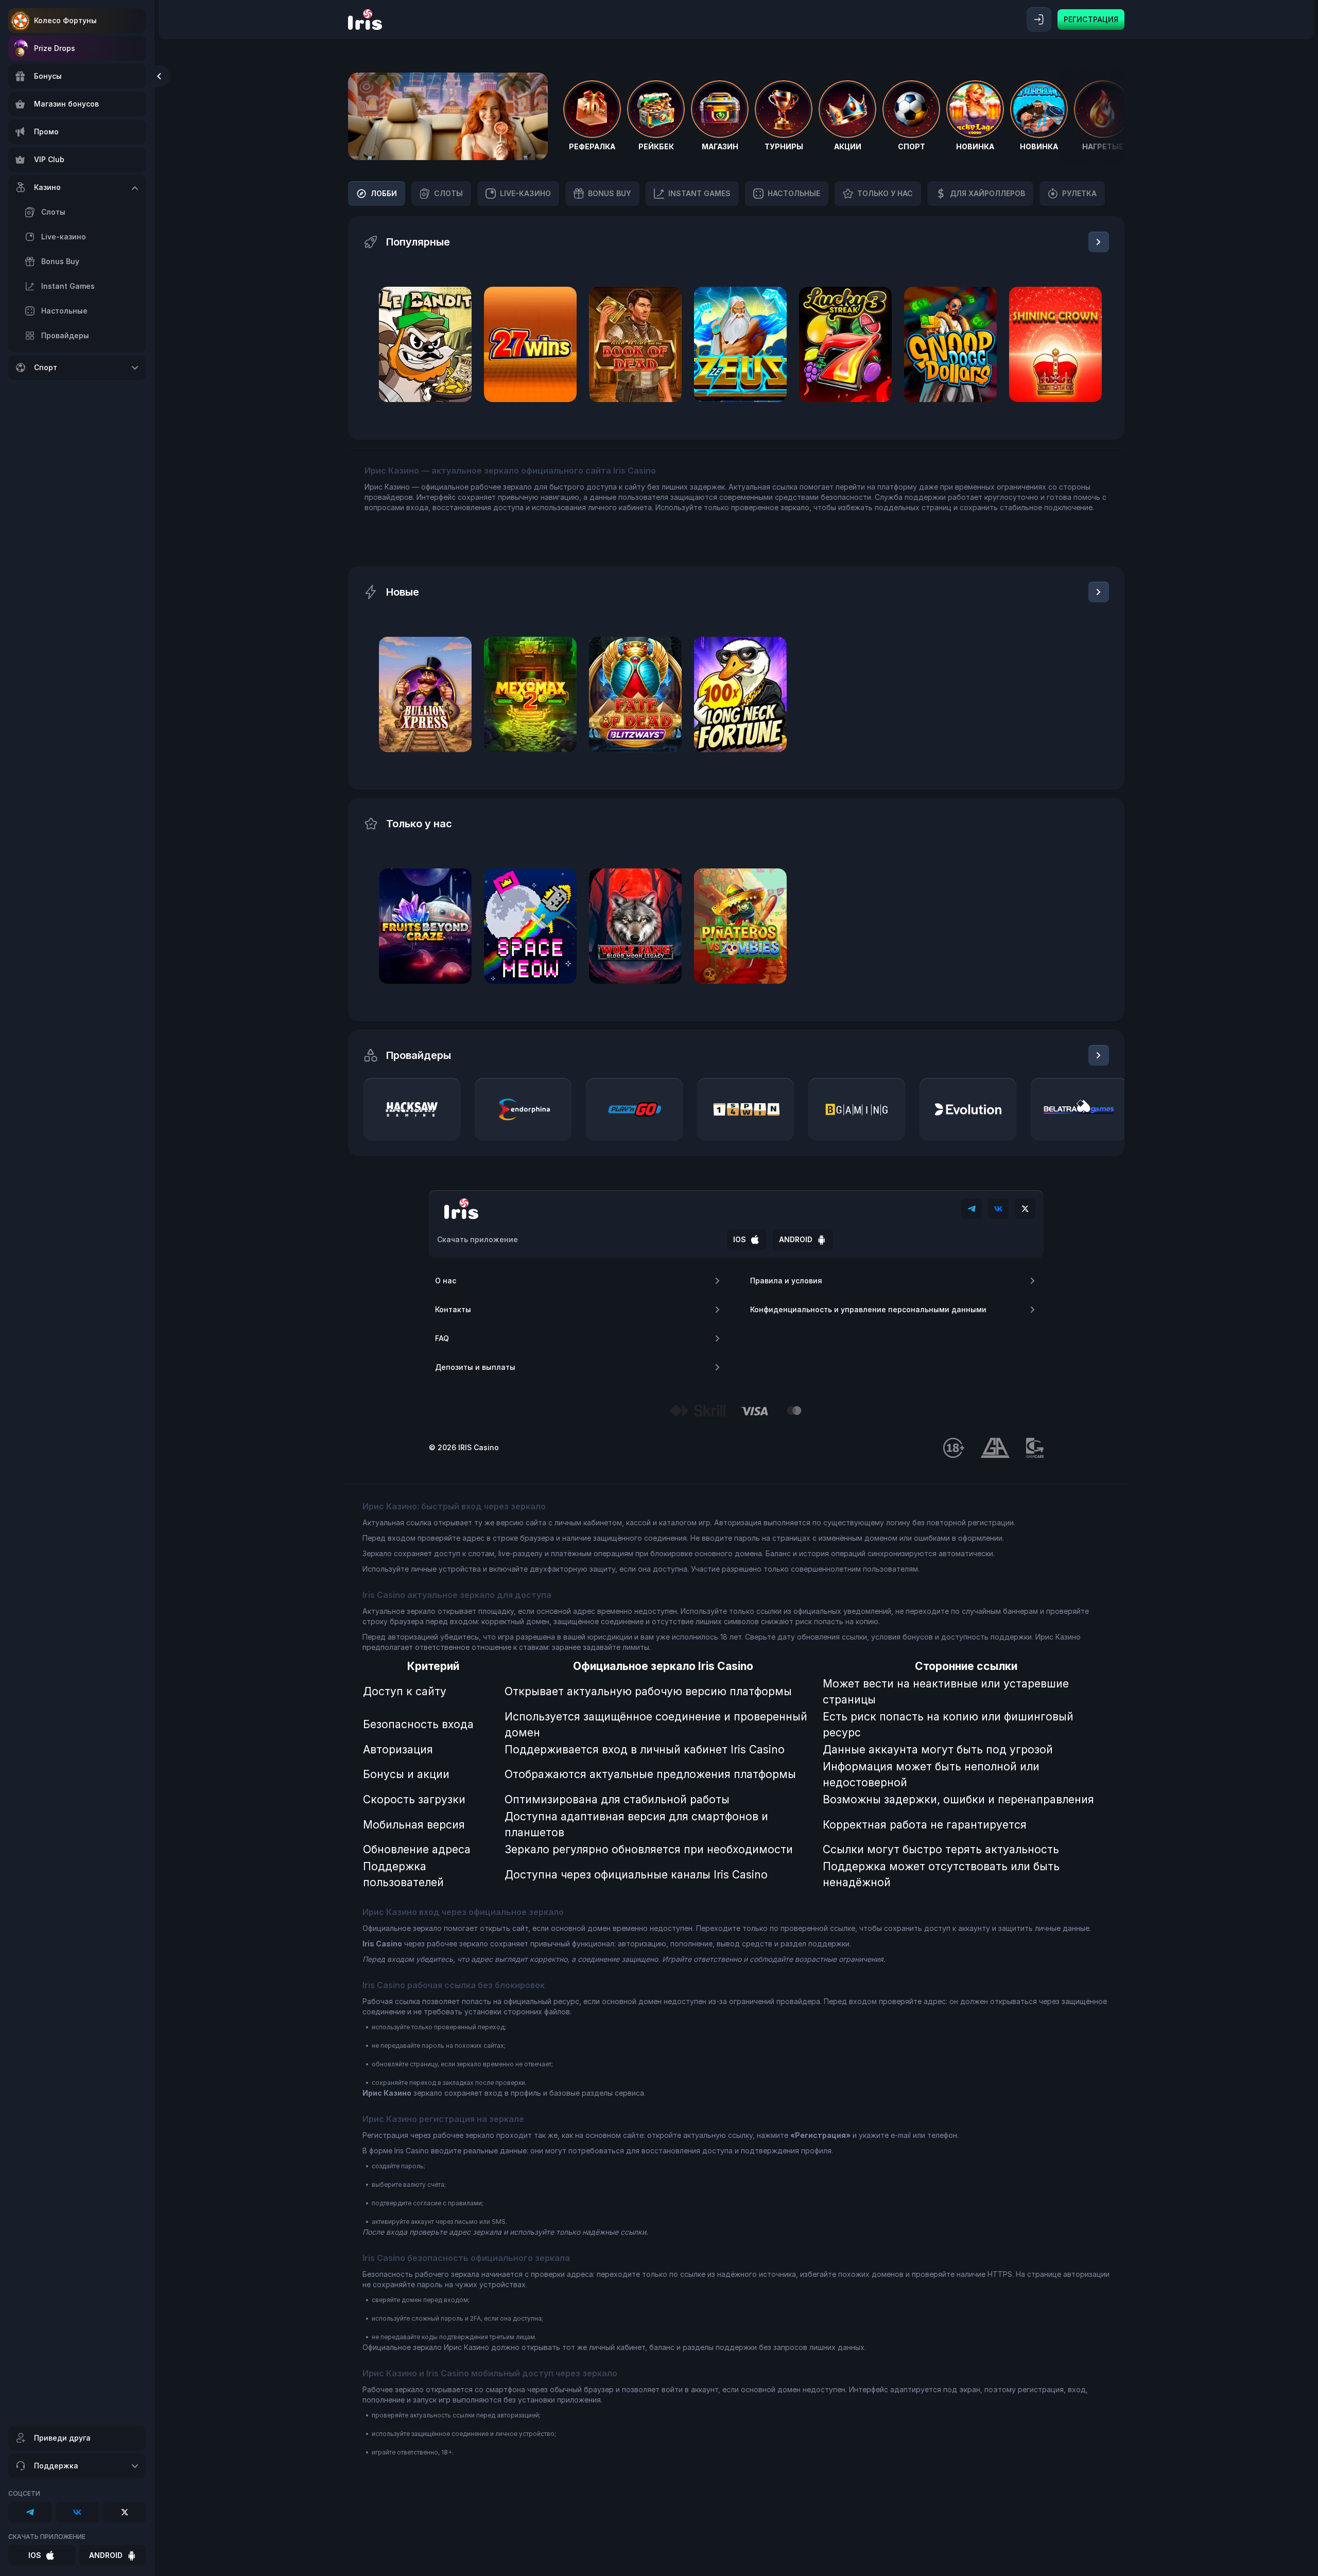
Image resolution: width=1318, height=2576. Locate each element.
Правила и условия (786, 1281)
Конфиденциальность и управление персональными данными (868, 1309)
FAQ (442, 1338)
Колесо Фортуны (65, 20)
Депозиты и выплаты (475, 1367)
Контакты (453, 1309)
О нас (446, 1281)
